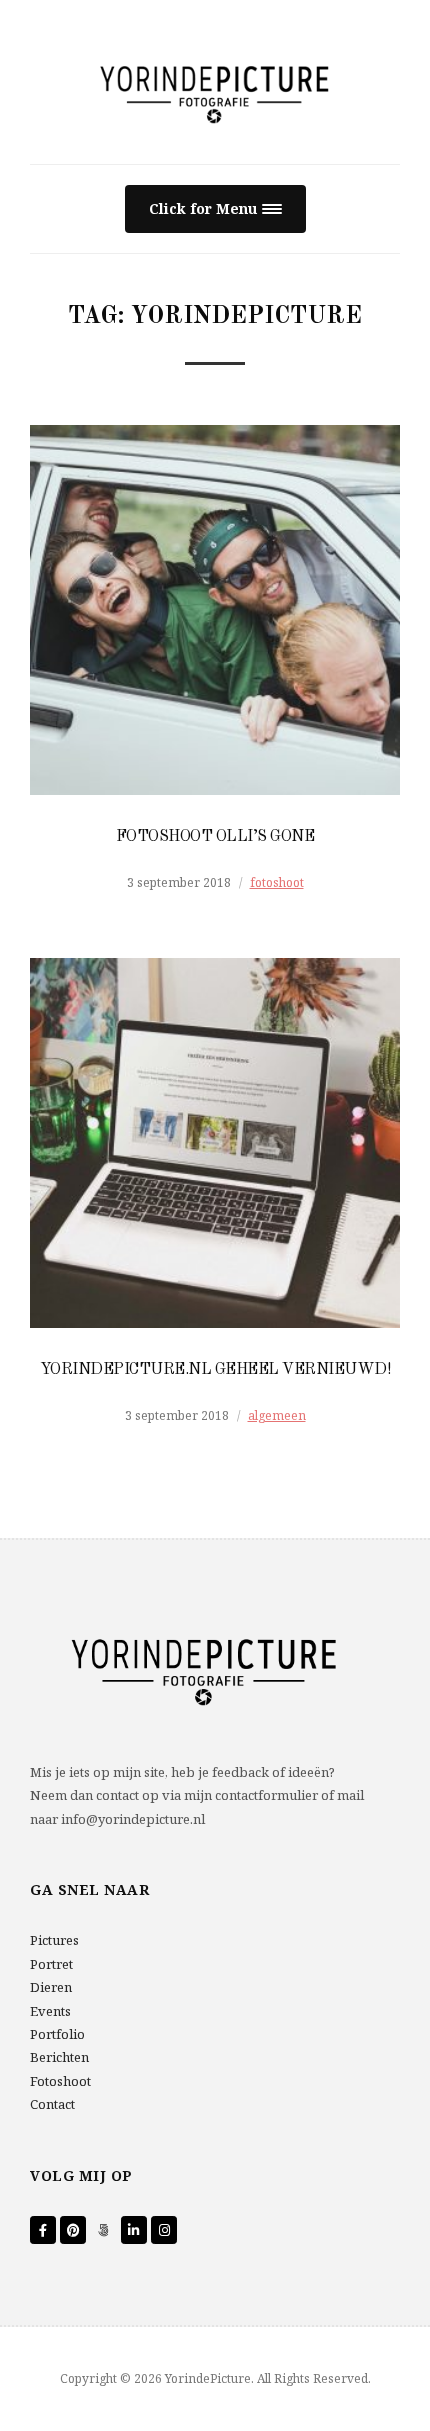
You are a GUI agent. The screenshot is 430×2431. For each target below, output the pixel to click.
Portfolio (57, 2034)
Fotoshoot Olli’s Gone (215, 837)
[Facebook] (43, 2230)
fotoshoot (277, 882)
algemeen (277, 1415)
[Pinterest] (73, 2230)
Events (50, 2011)
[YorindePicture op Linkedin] (134, 2230)
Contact (52, 2104)
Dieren (51, 1987)
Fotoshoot (60, 2081)
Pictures (54, 1940)
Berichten (59, 2057)
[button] (215, 209)
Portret (51, 1964)
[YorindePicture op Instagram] (164, 2230)
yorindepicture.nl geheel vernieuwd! (215, 1370)
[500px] (104, 2230)
